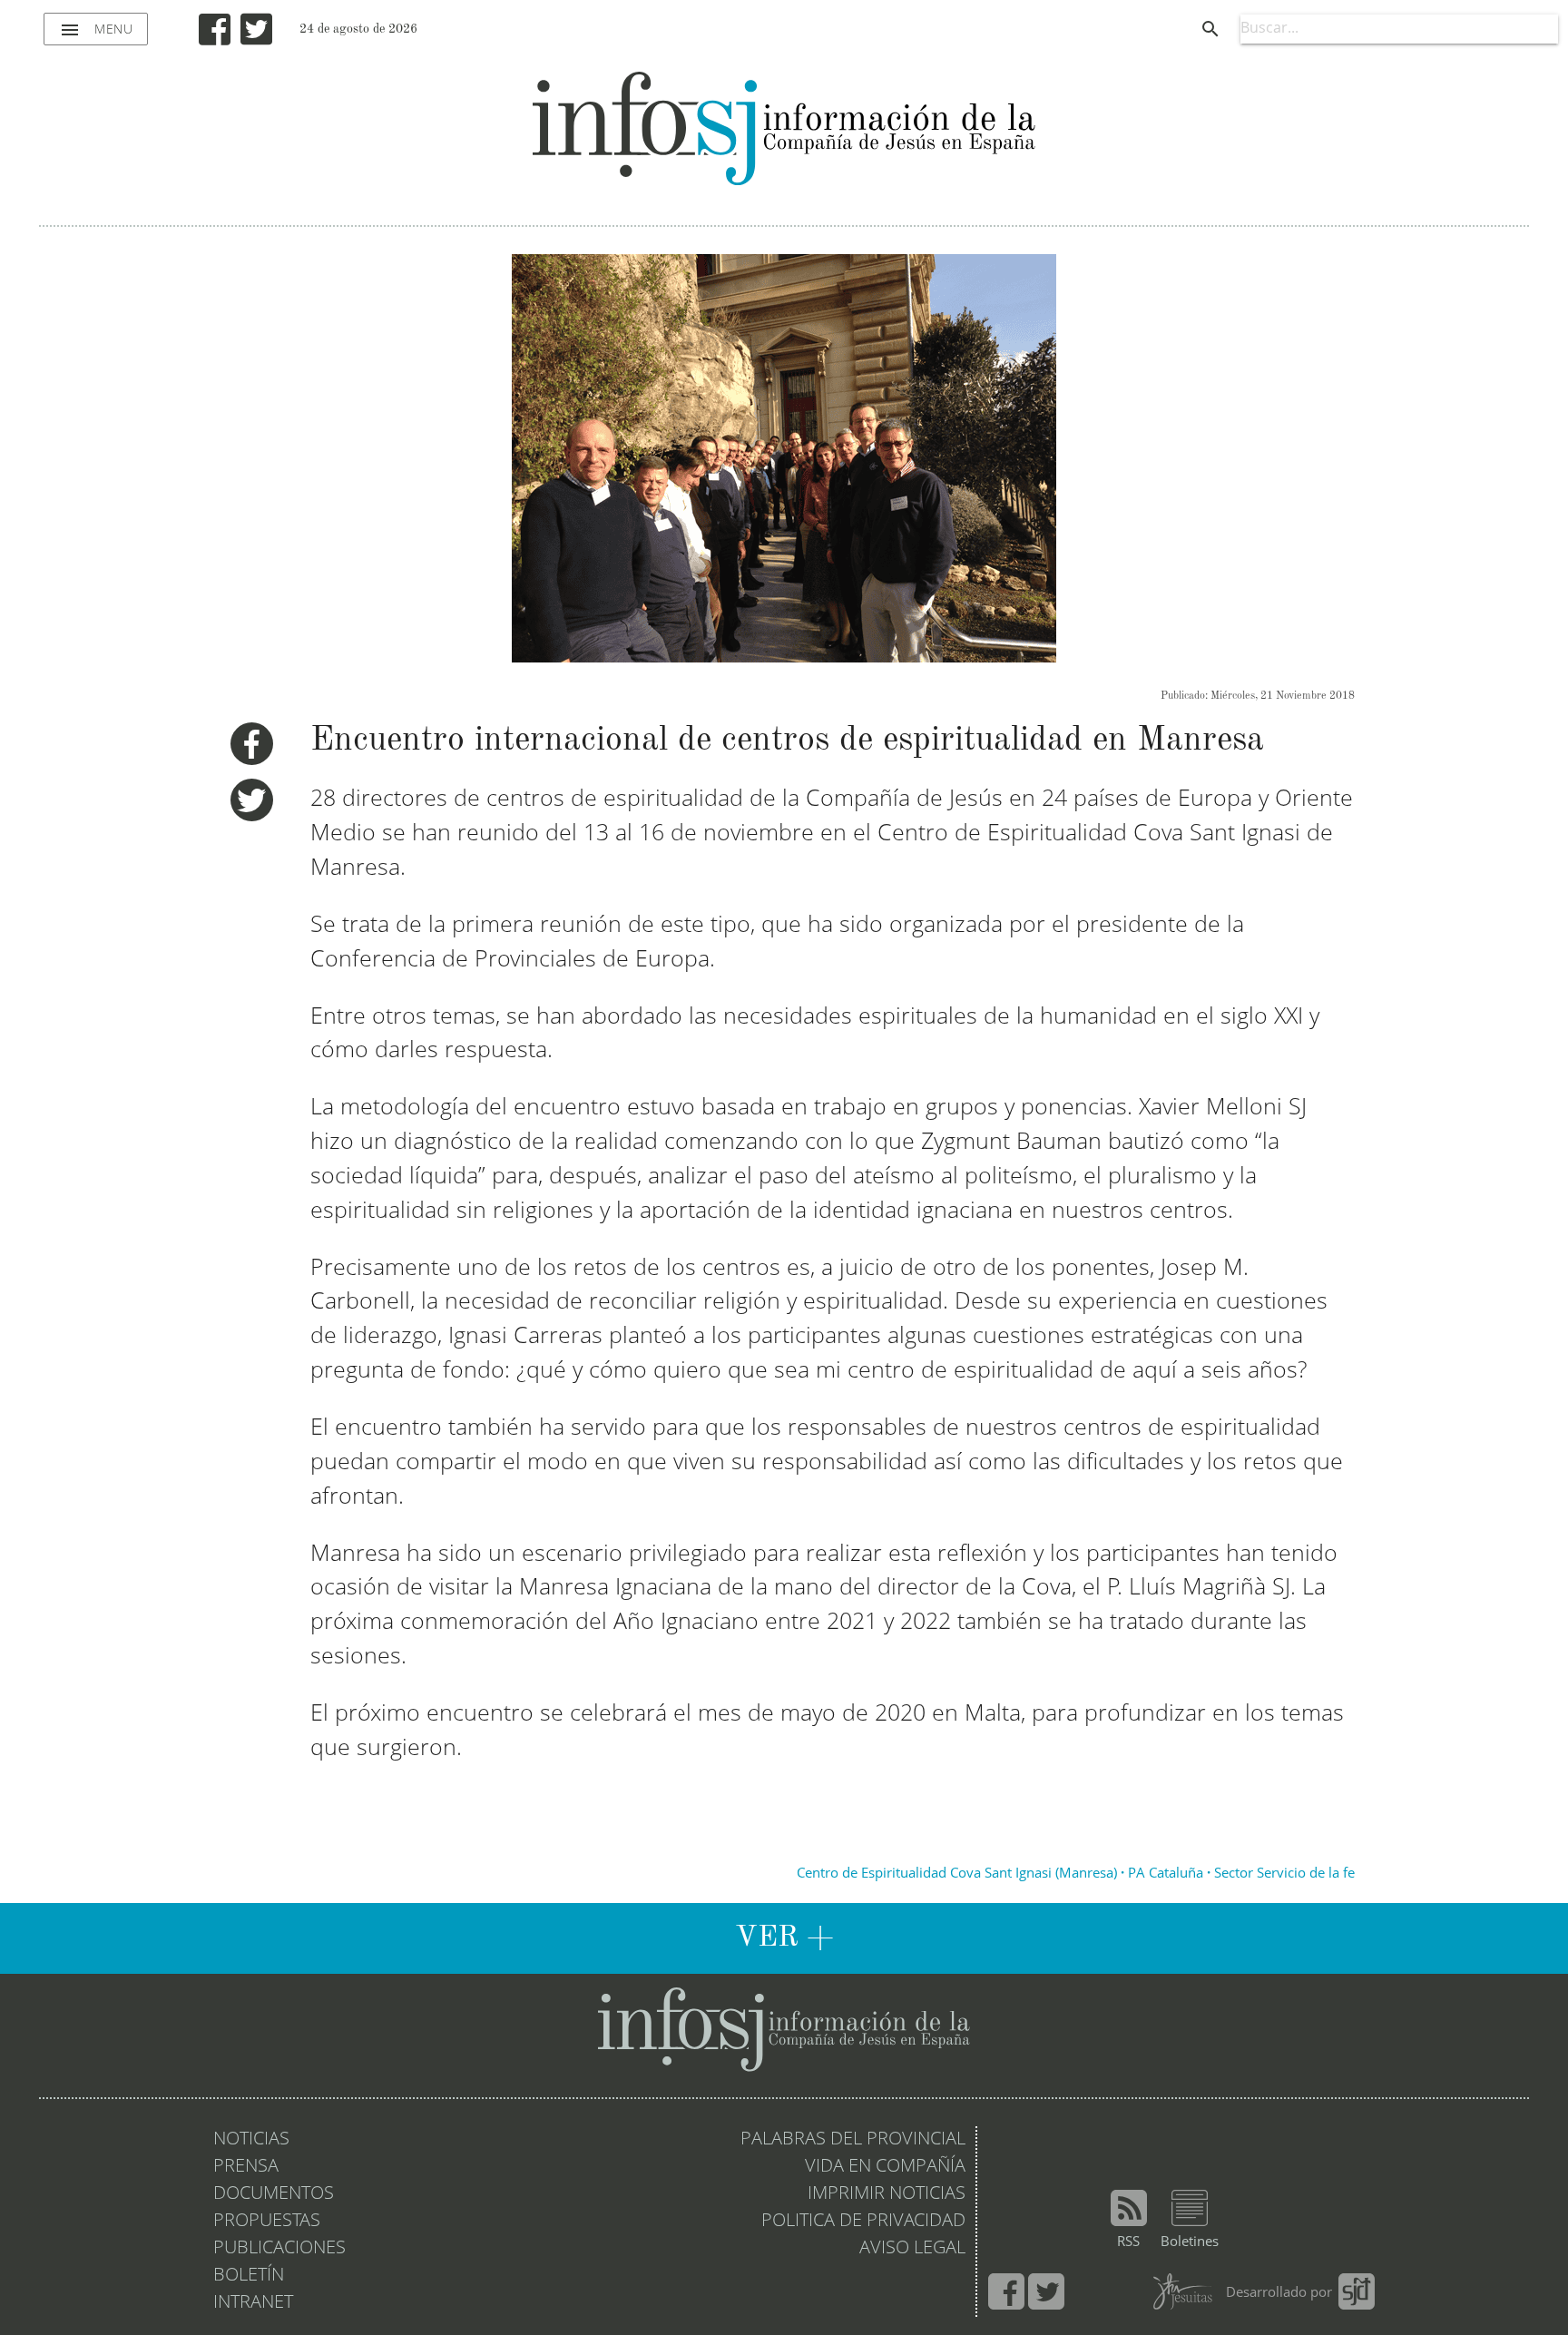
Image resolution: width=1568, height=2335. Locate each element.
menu (96, 30)
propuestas (267, 2222)
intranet (253, 2303)
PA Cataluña (1166, 1874)
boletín (249, 2276)
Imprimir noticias (887, 2194)
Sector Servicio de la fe (1284, 1874)
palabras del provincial (853, 2140)
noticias (251, 2140)
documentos (274, 2194)
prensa (246, 2167)
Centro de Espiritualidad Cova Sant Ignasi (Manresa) (957, 1874)
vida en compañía (885, 2167)
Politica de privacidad (863, 2222)
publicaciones (279, 2249)
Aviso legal (912, 2249)
